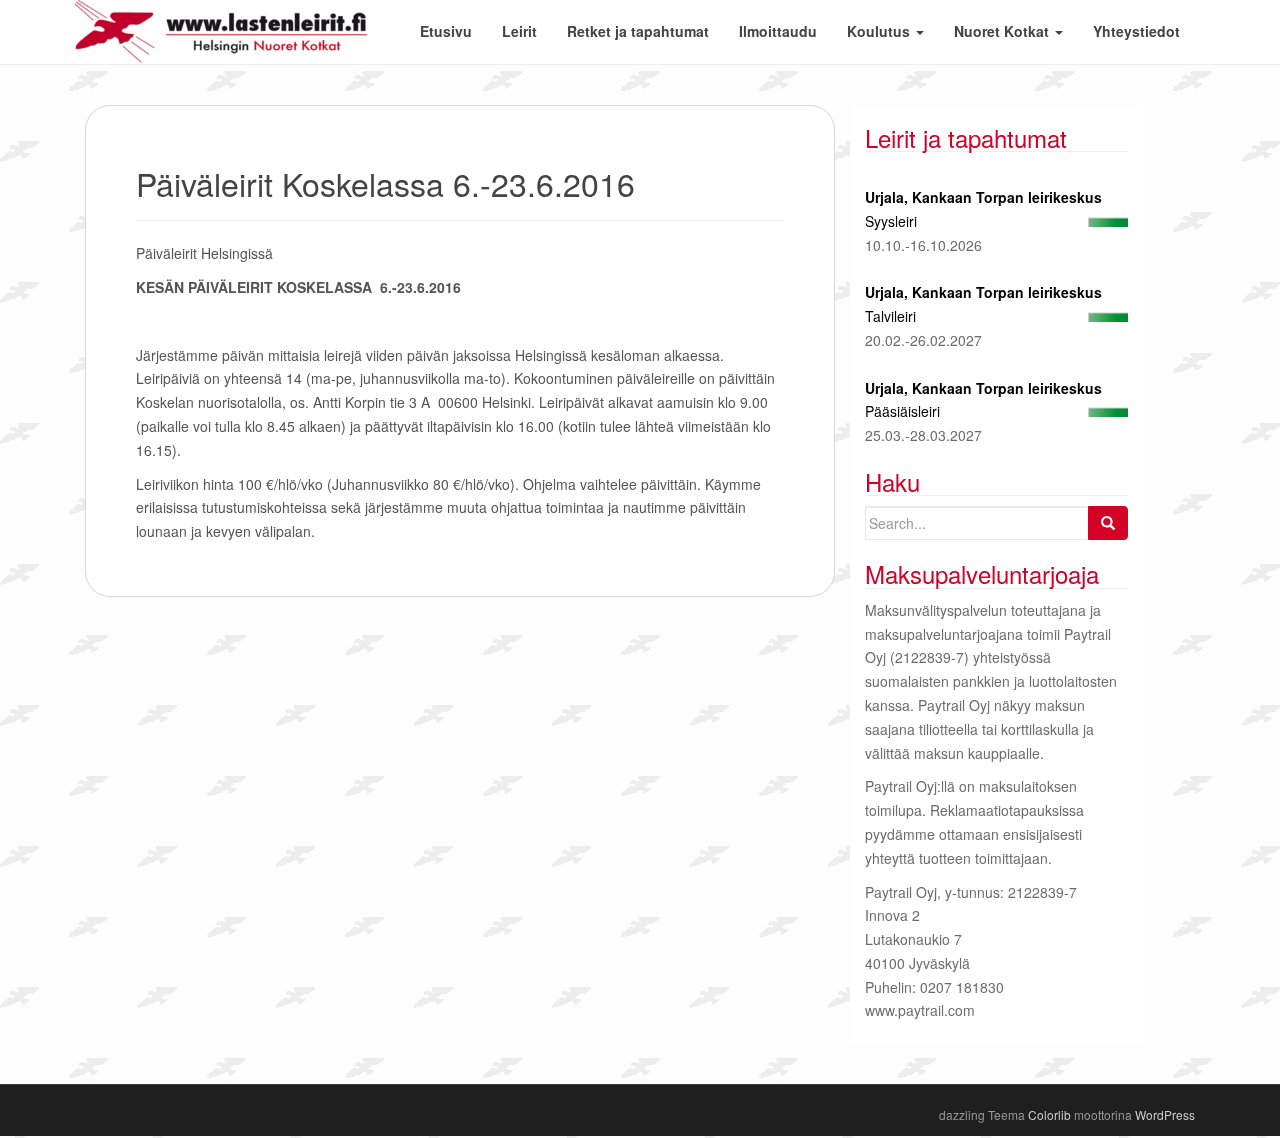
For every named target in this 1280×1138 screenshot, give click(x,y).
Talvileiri (890, 316)
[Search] (1108, 523)
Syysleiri (891, 221)
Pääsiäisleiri (902, 411)
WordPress (1165, 1114)
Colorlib (1049, 1114)
